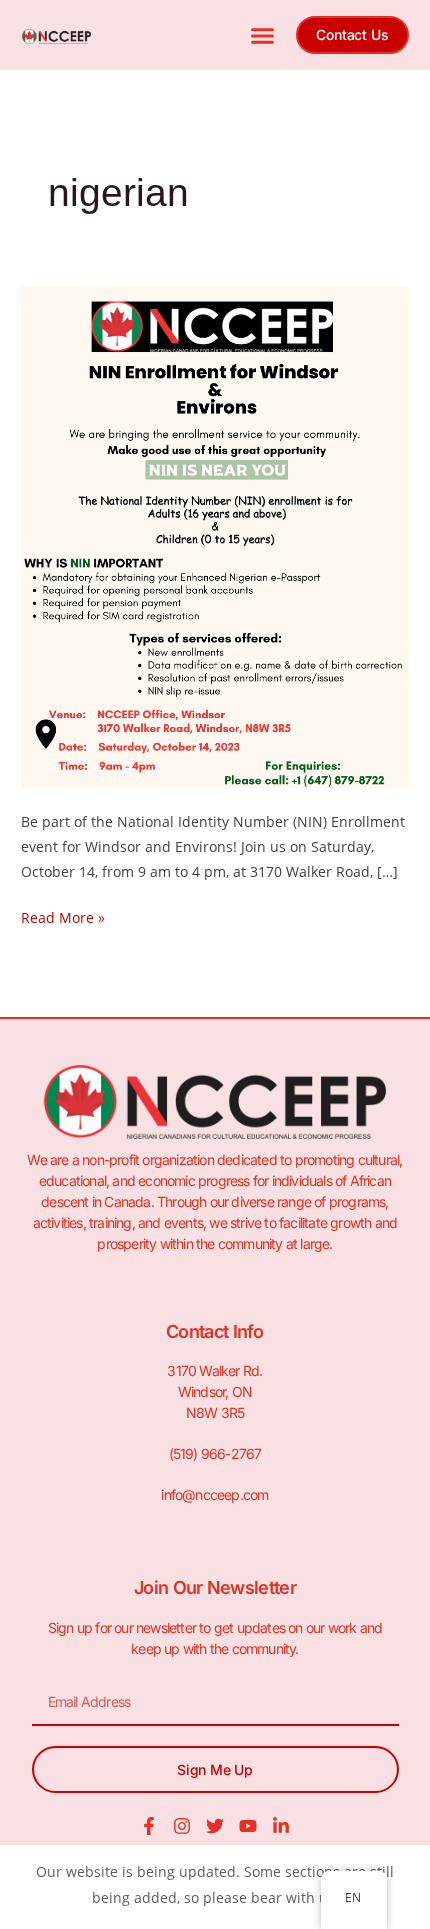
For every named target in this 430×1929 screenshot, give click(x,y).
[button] (263, 35)
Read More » (63, 916)
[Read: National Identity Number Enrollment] (215, 535)
